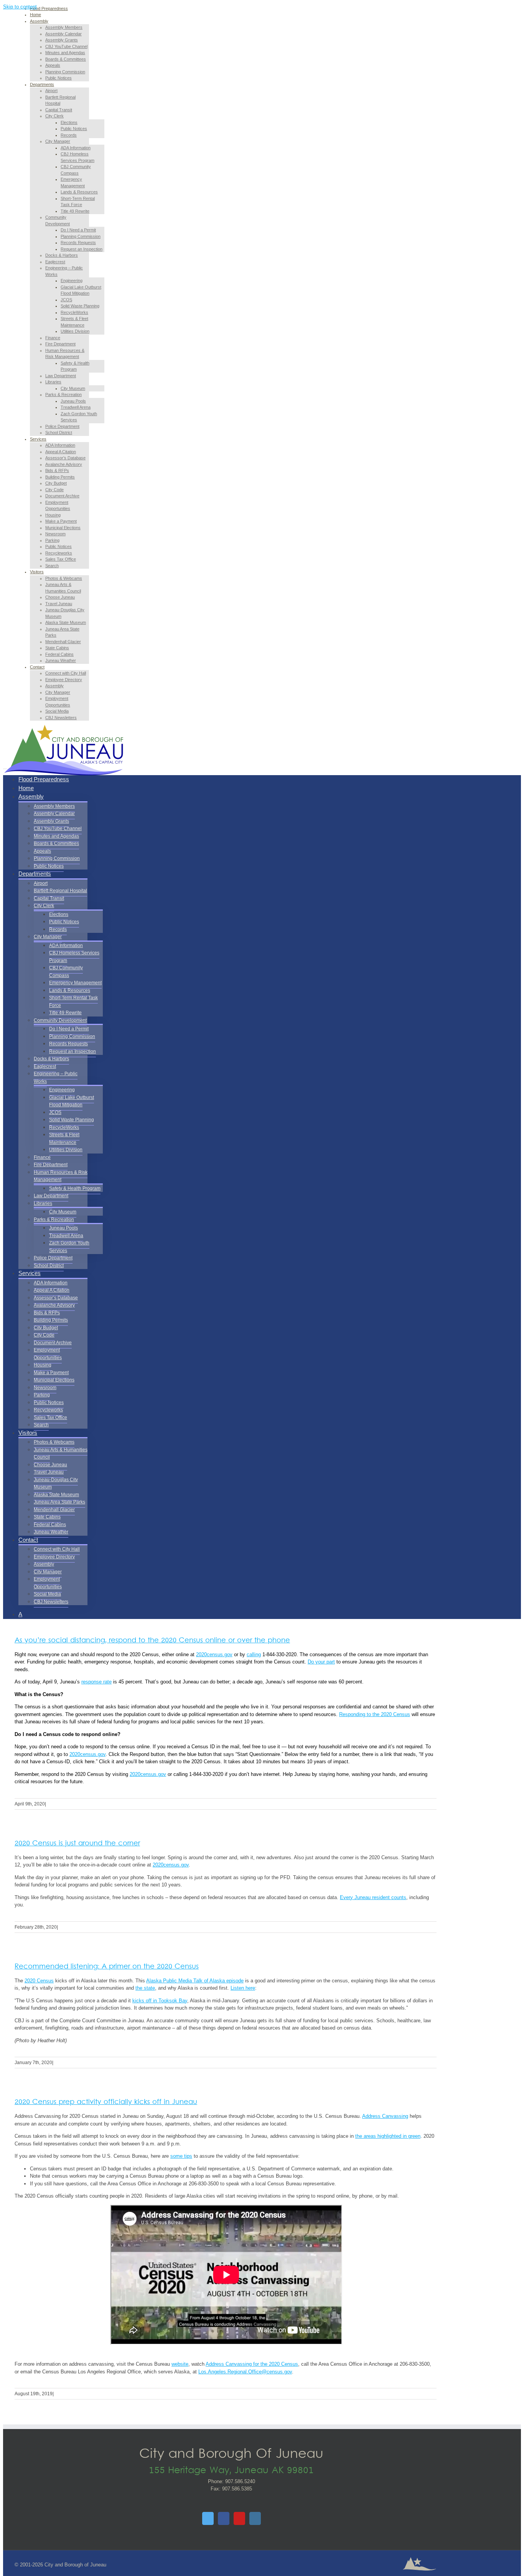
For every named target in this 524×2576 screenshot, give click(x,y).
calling (254, 1654)
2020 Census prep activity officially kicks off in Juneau (106, 2102)
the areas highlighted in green (388, 2136)
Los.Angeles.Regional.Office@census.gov (245, 2372)
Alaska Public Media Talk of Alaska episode (195, 1981)
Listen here (243, 1988)
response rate (96, 1682)
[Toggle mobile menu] (5, 767)
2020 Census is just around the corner (77, 1844)
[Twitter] (208, 2518)
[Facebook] (224, 2518)
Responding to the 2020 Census (375, 1714)
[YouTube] (239, 2518)
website (180, 2364)
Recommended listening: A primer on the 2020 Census (107, 1967)
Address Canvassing (385, 2116)
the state (145, 1988)
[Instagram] (255, 2518)
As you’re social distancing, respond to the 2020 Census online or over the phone (152, 1641)
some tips (181, 2156)
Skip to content (20, 7)
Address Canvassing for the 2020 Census (252, 2364)
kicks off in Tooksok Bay (160, 2001)
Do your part (321, 1662)
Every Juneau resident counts (373, 1897)
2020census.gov (214, 1654)
